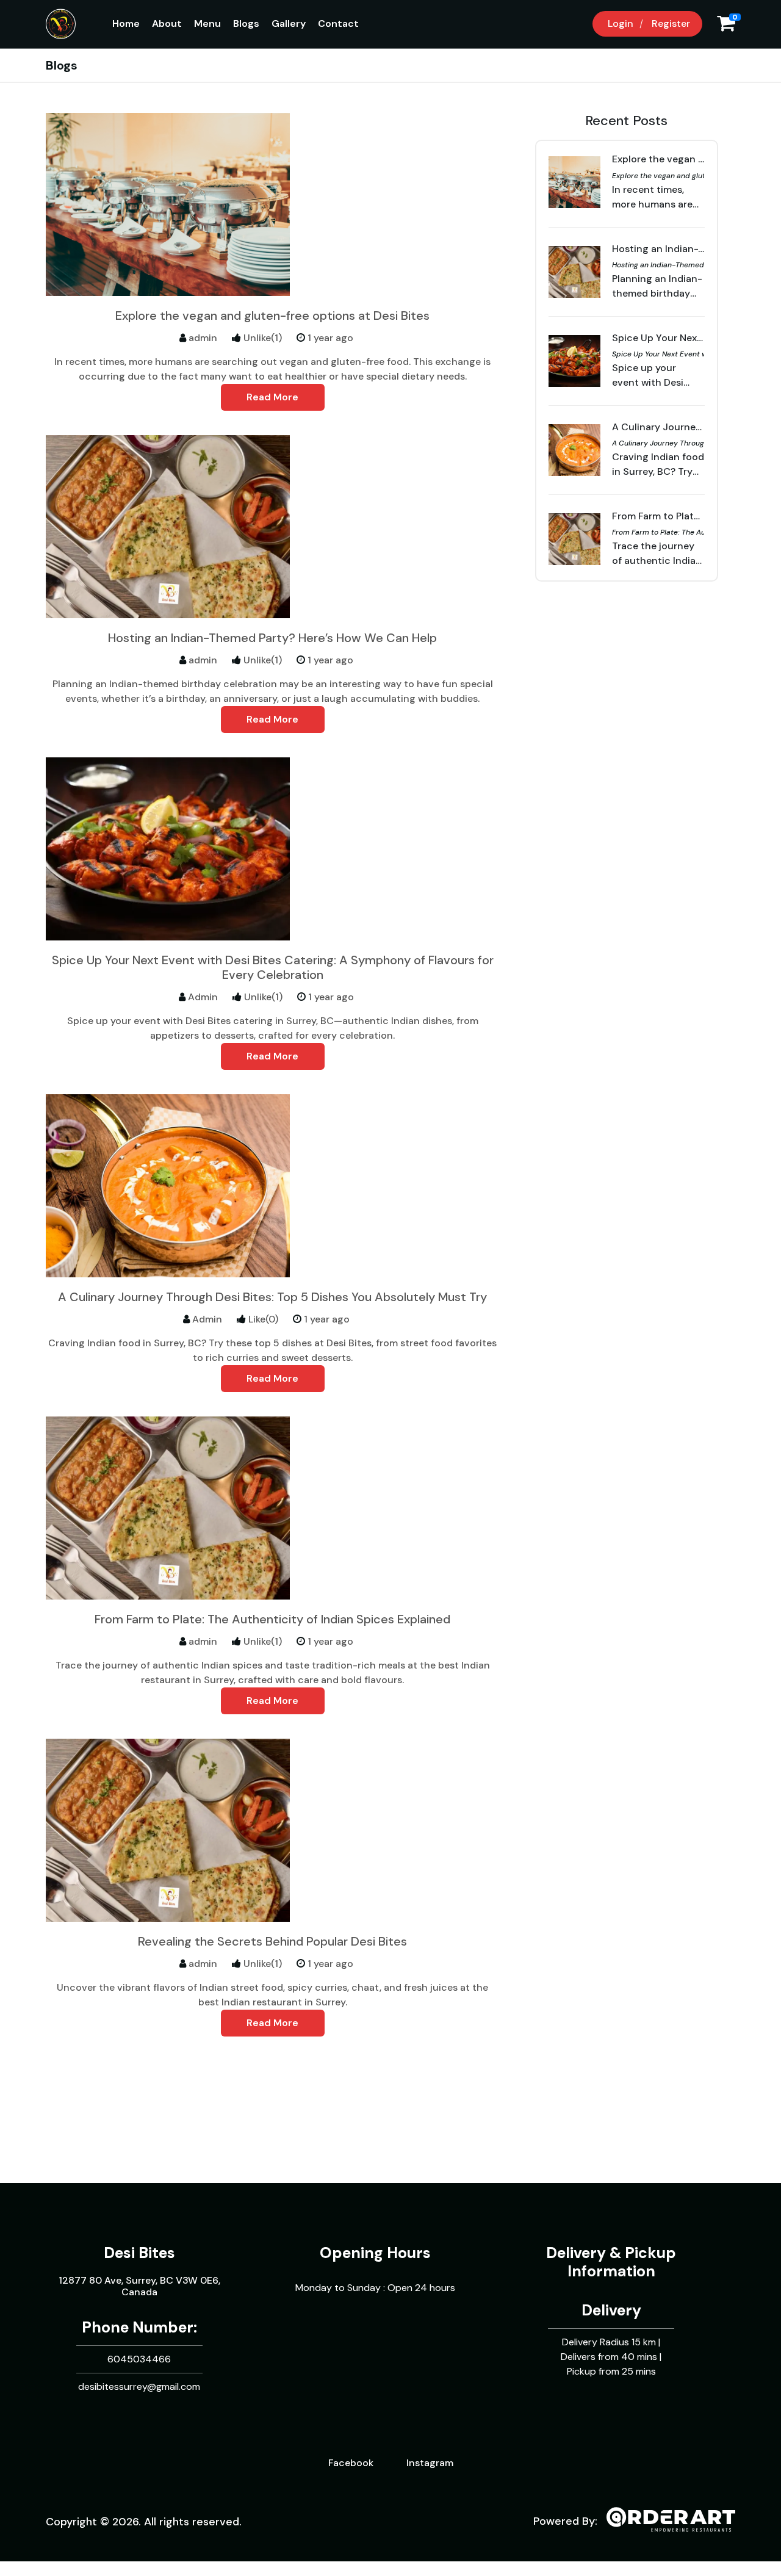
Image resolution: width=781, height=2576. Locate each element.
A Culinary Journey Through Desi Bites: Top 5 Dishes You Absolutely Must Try (272, 1297)
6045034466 (139, 2359)
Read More (272, 397)
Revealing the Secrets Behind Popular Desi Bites (272, 1941)
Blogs (246, 23)
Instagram (430, 2463)
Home (126, 23)
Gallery (289, 23)
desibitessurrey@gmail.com (139, 2387)
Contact (338, 23)
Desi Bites (139, 2253)
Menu (207, 23)
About (167, 23)
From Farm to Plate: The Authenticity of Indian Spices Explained (272, 1619)
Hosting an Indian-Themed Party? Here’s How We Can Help (272, 638)
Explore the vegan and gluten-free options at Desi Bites (272, 316)
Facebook (351, 2463)
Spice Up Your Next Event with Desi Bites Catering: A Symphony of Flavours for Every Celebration (273, 967)
